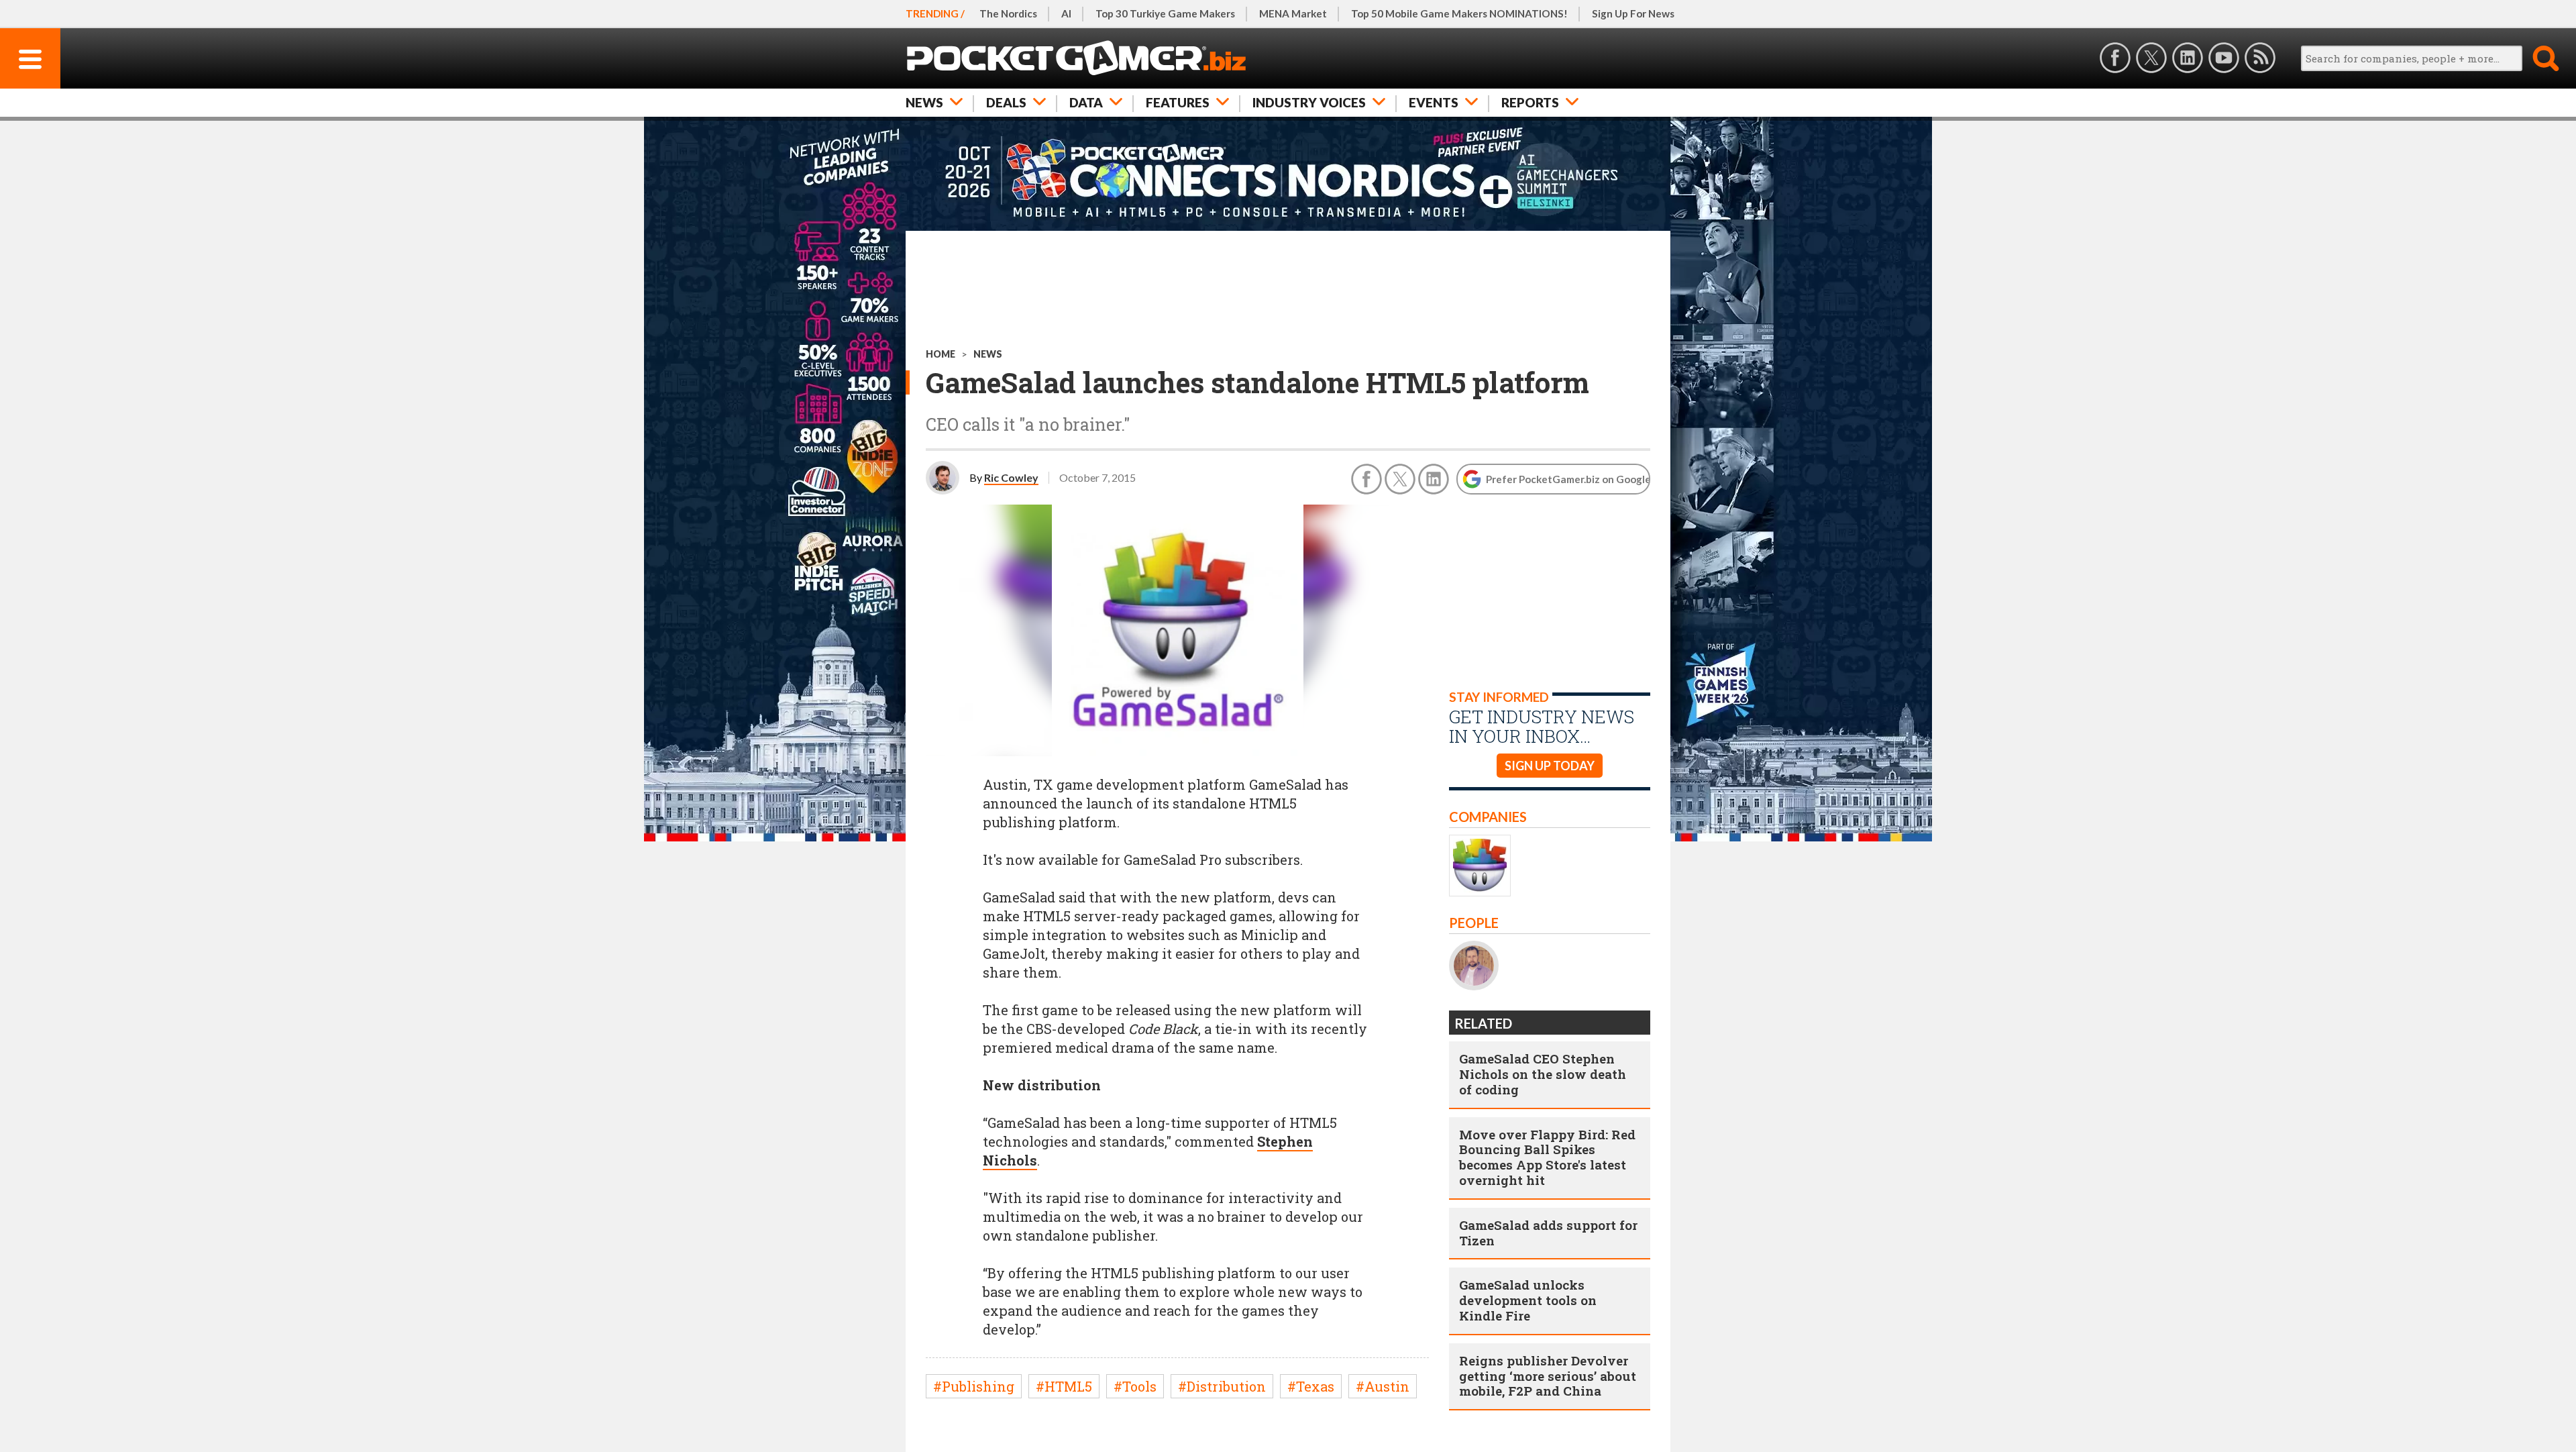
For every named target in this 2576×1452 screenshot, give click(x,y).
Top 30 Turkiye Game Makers (1165, 13)
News (924, 102)
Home (941, 354)
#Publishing (974, 1386)
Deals (1006, 102)
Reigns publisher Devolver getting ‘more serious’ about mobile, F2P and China (1548, 1376)
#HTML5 (1064, 1386)
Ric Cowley (1011, 477)
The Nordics (1008, 13)
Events (1434, 102)
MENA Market (1293, 13)
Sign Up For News (1633, 13)
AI (1066, 13)
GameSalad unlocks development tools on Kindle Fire (1528, 1300)
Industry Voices (1309, 102)
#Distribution (1222, 1386)
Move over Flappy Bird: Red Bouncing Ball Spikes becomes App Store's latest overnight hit (1547, 1157)
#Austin (1383, 1386)
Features (1178, 102)
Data (1086, 102)
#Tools (1135, 1386)
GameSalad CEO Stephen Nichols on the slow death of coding (1543, 1074)
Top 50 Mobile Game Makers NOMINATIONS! (1459, 13)
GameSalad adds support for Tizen (1548, 1233)
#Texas (1311, 1386)
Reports (1530, 102)
